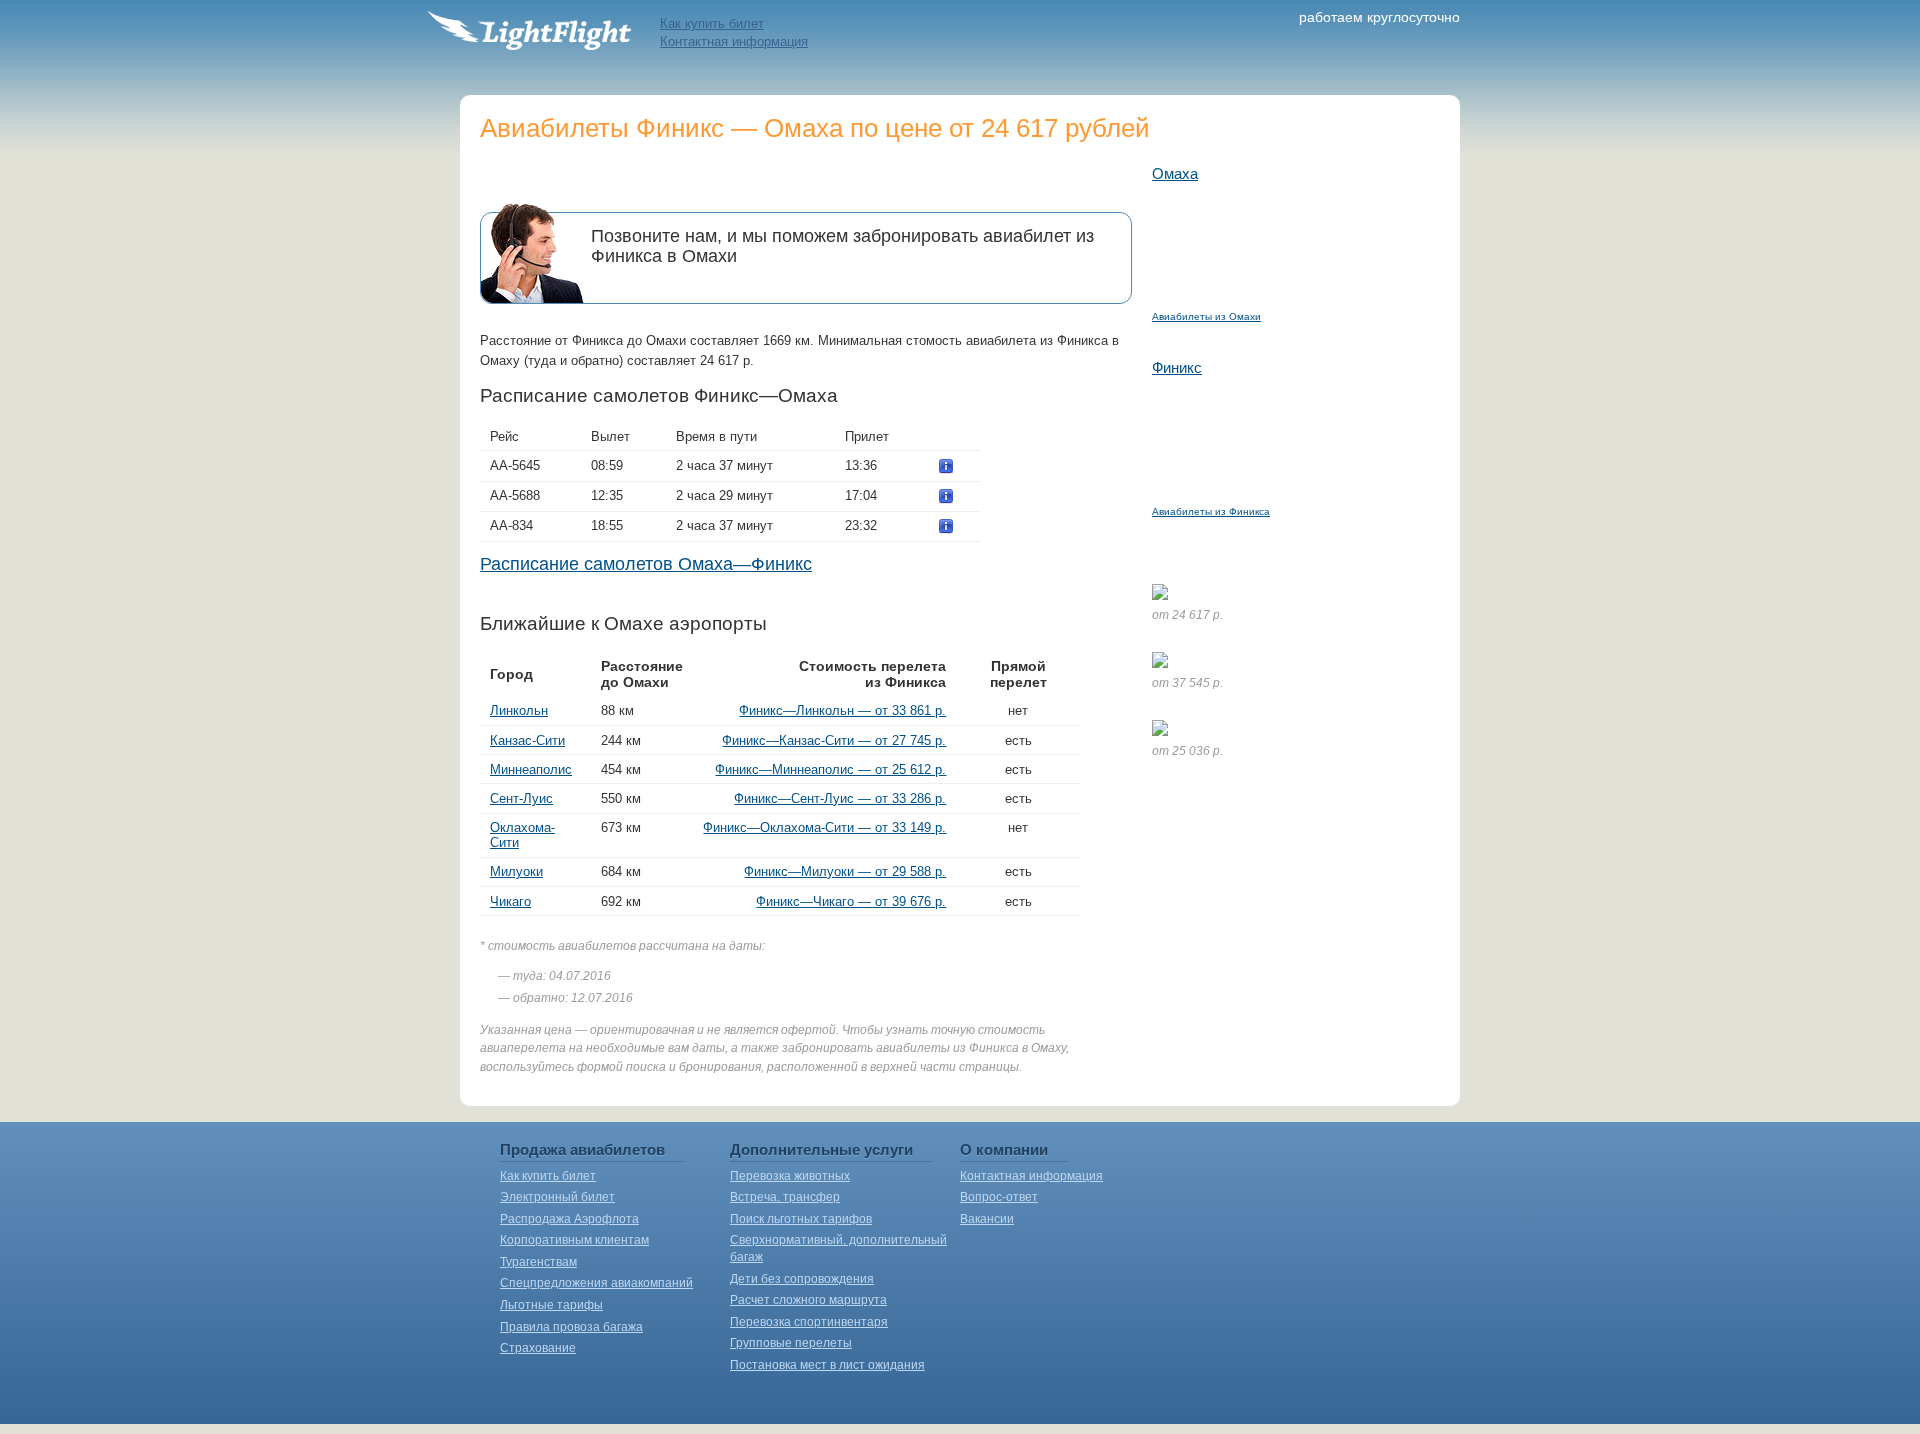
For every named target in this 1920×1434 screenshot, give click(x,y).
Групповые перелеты (791, 1343)
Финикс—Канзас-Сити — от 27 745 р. (834, 740)
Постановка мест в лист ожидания (827, 1365)
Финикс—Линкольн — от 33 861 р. (842, 710)
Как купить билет (712, 23)
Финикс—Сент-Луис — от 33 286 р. (840, 798)
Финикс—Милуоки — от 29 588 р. (845, 871)
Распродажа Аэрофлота (569, 1219)
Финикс (1177, 367)
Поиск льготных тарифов (801, 1219)
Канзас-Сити (527, 740)
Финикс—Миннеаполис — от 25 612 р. (830, 769)
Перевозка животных (790, 1176)
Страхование (538, 1348)
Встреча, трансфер (785, 1197)
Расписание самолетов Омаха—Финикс (646, 564)
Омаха (1175, 173)
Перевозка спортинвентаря (809, 1322)
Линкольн (519, 710)
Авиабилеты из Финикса (1211, 511)
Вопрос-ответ (999, 1197)
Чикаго (510, 901)
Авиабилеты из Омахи (1206, 316)
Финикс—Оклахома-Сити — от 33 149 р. (824, 827)
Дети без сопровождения (802, 1279)
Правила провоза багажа (571, 1327)
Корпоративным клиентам (574, 1240)
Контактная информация (734, 41)
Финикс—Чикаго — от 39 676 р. (851, 901)
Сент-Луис (521, 798)
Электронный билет (557, 1197)
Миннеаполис (531, 769)
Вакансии (987, 1219)
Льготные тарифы (551, 1305)
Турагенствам (538, 1262)
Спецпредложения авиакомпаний (596, 1283)
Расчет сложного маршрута (808, 1300)
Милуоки (516, 871)
